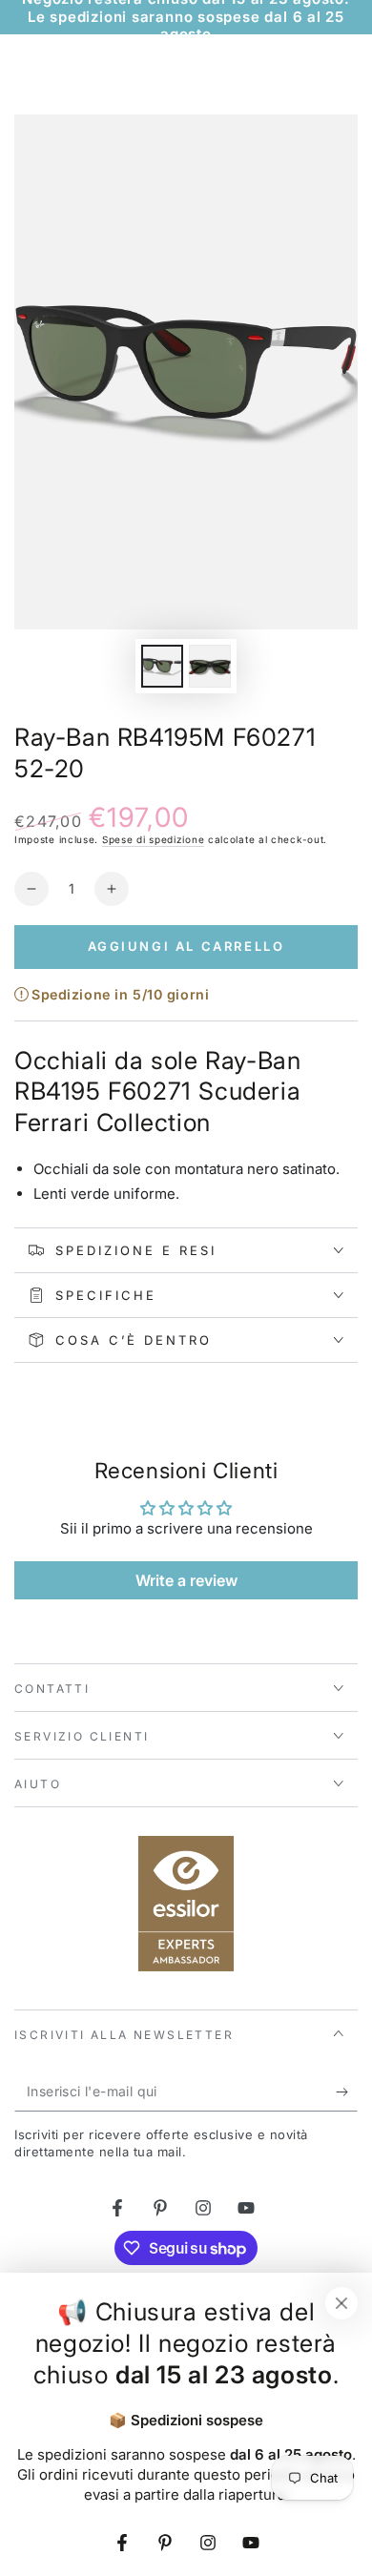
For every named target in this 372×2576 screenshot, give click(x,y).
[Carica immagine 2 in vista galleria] (210, 666)
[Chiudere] (341, 2303)
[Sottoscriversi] (347, 2092)
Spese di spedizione (153, 839)
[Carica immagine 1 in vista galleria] (162, 666)
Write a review (186, 1580)
